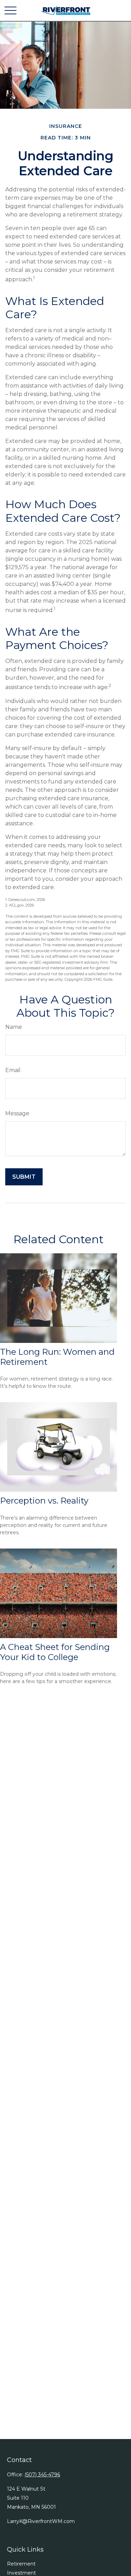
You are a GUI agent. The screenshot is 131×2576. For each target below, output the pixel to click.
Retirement (21, 2564)
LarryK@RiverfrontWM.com (41, 2521)
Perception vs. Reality (44, 1501)
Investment (21, 2573)
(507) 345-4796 (42, 2475)
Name (14, 1027)
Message (17, 1113)
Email (13, 1070)
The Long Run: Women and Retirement (57, 1357)
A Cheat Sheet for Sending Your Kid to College (55, 1652)
